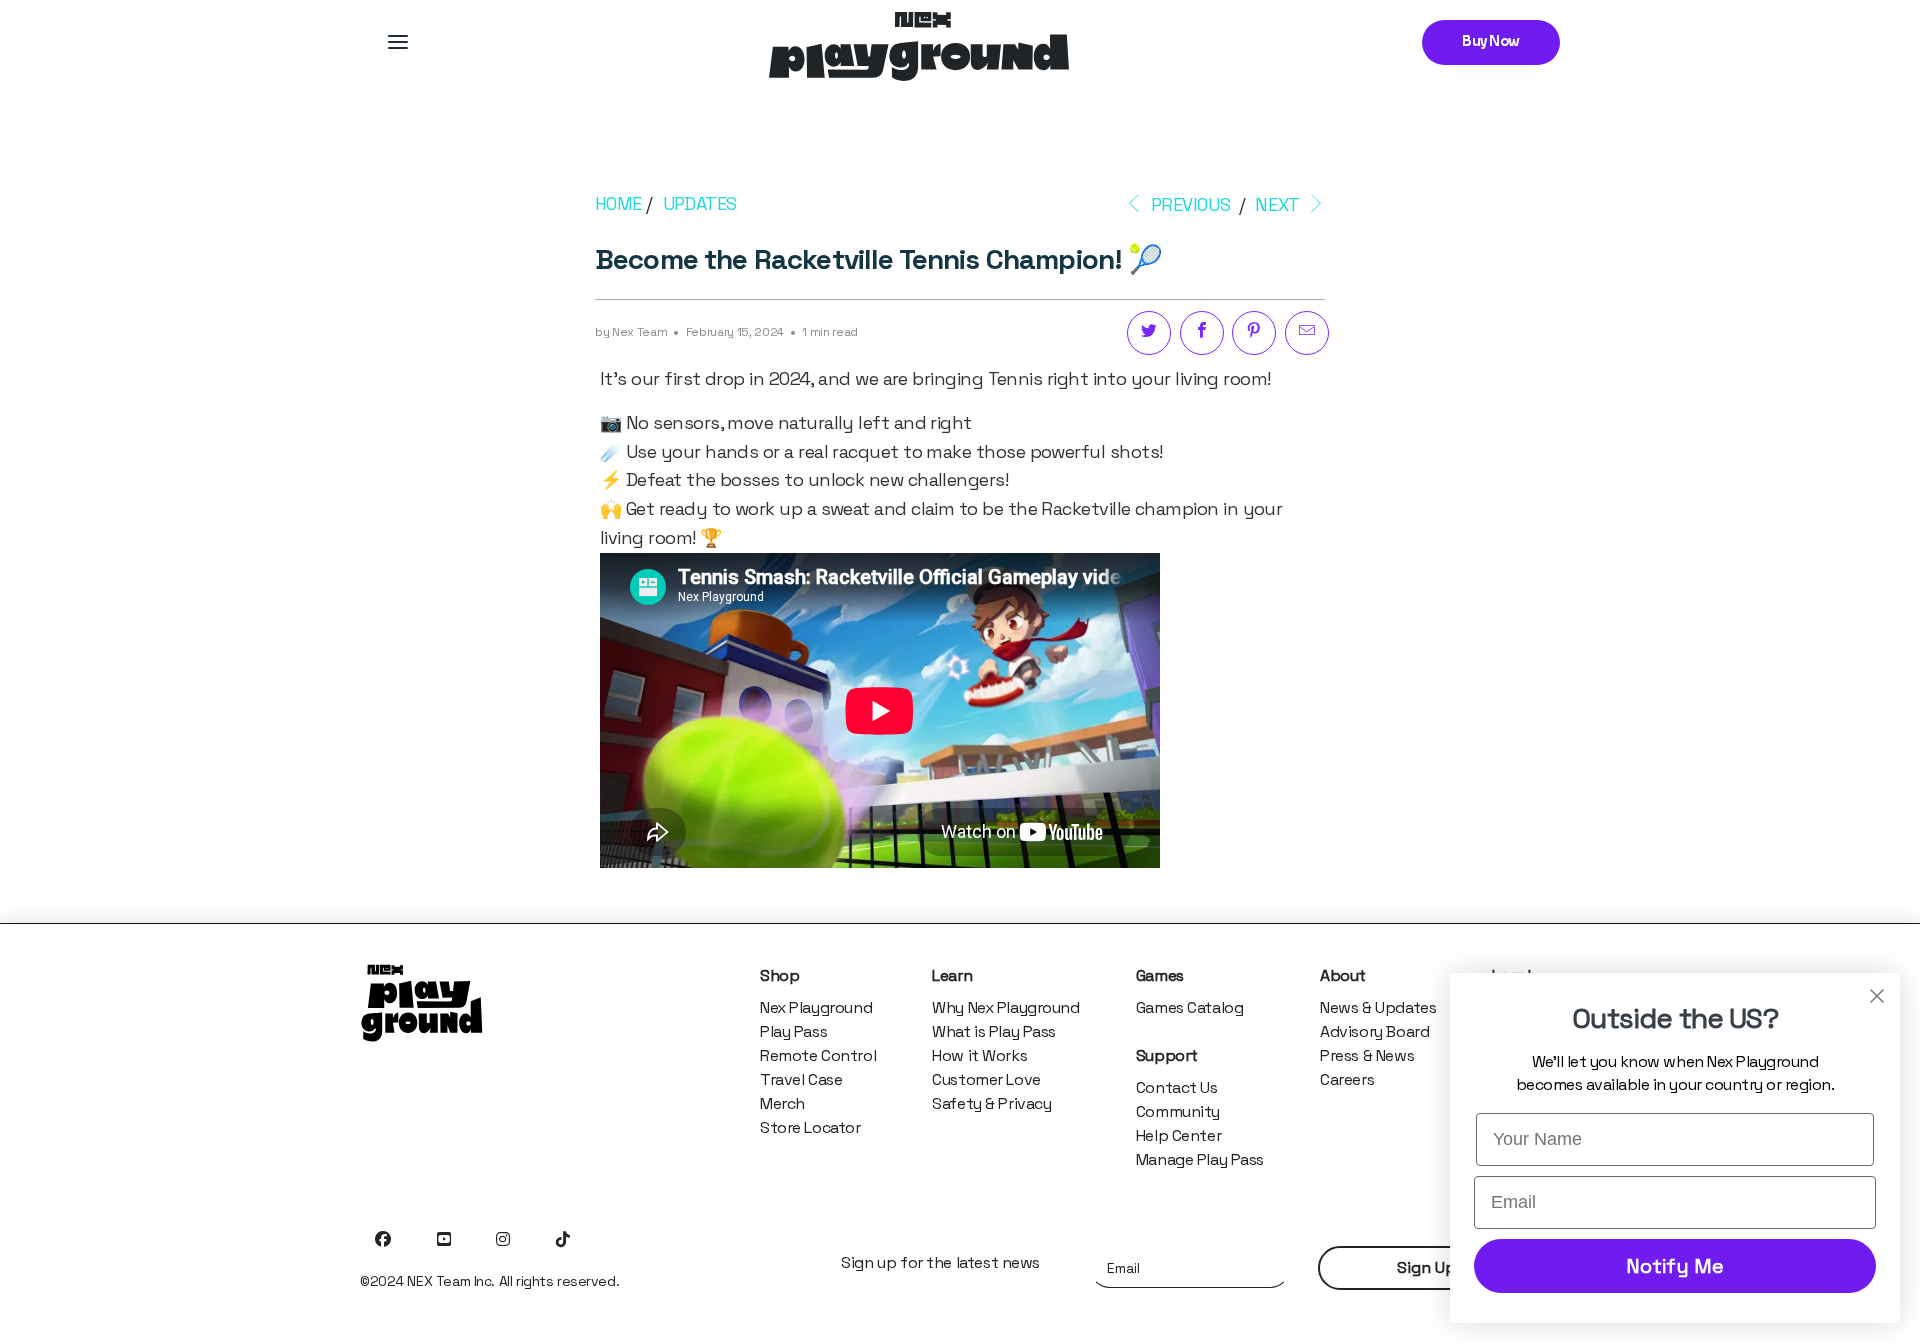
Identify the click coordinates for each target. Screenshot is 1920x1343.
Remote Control (818, 1055)
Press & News (1367, 1055)
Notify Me (1675, 1266)
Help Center (1178, 1135)
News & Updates (1378, 1007)
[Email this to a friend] (1307, 333)
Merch (782, 1103)
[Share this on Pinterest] (1254, 333)
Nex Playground (816, 1007)
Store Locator (810, 1127)
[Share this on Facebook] (1202, 333)
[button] (398, 42)
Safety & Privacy (991, 1103)
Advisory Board (1374, 1031)
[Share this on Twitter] (1149, 333)
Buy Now (1491, 42)
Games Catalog (1190, 1007)
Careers (1347, 1079)
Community (1178, 1111)
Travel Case (801, 1079)
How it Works (979, 1055)
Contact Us (1177, 1087)
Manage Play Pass (1200, 1159)
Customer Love (986, 1079)
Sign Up (1426, 1267)
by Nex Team (631, 332)
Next (1279, 204)
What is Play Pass (994, 1031)
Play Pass (793, 1031)
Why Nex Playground (1005, 1007)
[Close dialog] (1877, 996)
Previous (1188, 204)
